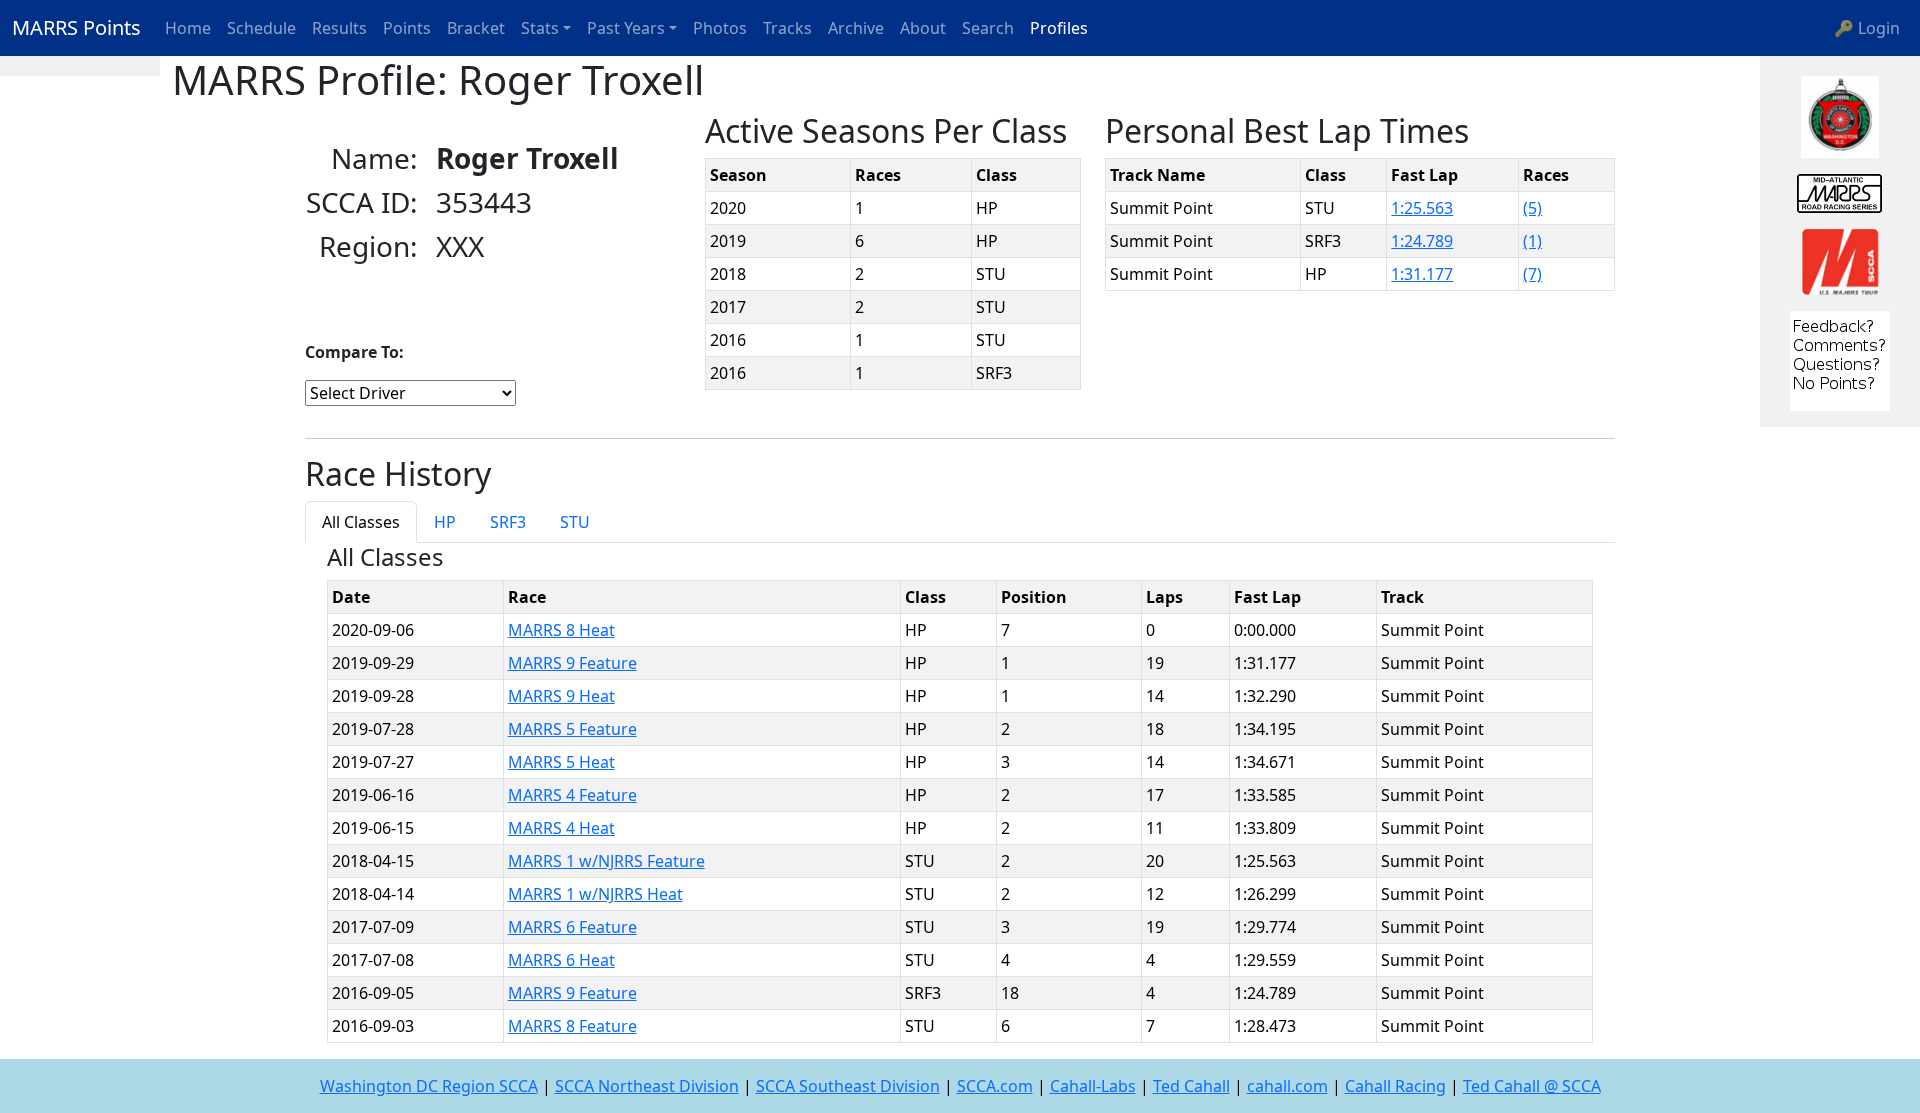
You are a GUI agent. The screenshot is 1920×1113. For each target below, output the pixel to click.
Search (988, 28)
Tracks (787, 28)
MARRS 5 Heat (561, 762)
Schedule (261, 28)
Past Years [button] (626, 28)
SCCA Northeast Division (647, 1086)
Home (188, 28)
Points (407, 28)
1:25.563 (1422, 208)
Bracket (476, 28)
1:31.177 (1422, 274)
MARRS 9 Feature (572, 663)
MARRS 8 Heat (561, 630)
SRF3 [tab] (508, 522)
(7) (1532, 274)
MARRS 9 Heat (561, 696)
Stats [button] (540, 28)
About (923, 28)
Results (339, 28)
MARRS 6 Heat (561, 960)
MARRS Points (76, 27)
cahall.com (1287, 1086)
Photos (720, 28)
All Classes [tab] (361, 522)
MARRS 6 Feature (572, 927)
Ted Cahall (1191, 1086)
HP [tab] (445, 522)
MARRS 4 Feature (572, 795)
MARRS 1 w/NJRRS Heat (595, 894)
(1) (1532, 241)
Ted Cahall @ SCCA (1532, 1086)
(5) (1532, 208)
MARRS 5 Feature (572, 729)
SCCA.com (995, 1086)
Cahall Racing (1395, 1086)
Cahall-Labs (1093, 1086)
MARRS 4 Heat (561, 828)
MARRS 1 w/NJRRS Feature (606, 861)
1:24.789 (1422, 241)
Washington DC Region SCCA (429, 1086)
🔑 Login (1867, 28)
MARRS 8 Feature (572, 1026)
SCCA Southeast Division (848, 1086)
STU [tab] (575, 522)
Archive (856, 28)
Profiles (1059, 28)
